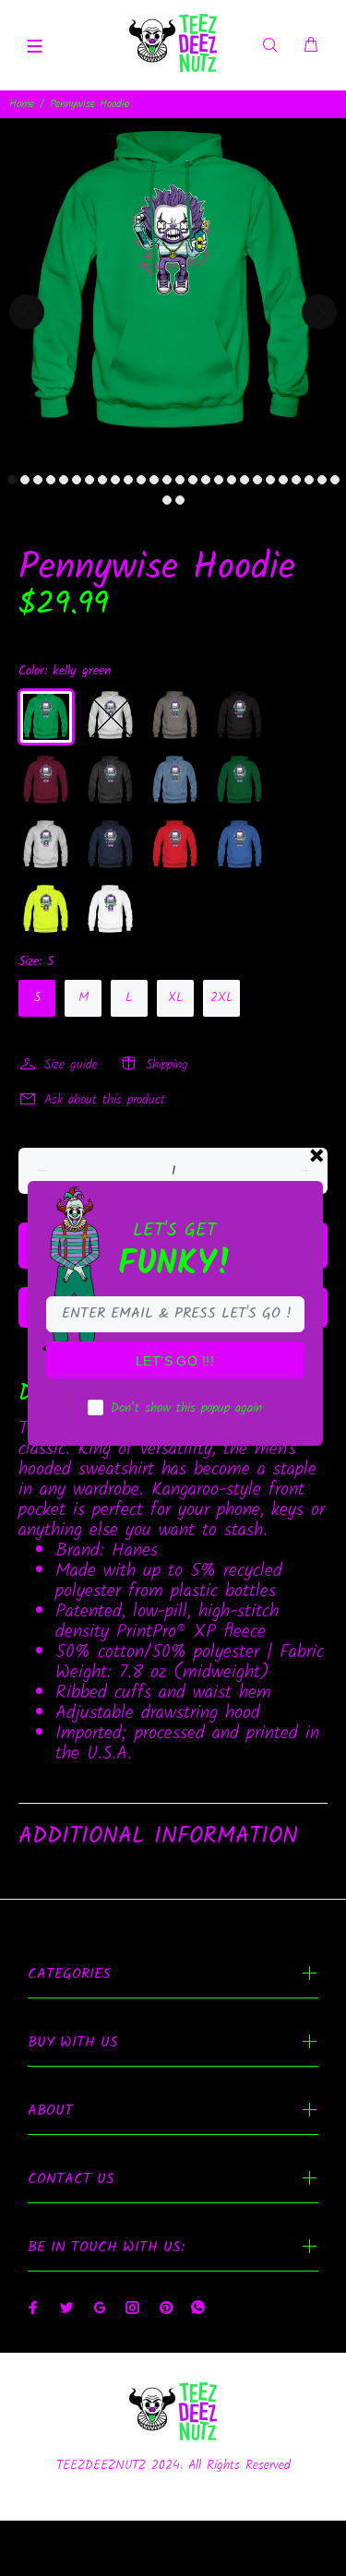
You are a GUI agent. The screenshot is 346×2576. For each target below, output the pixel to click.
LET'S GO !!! (175, 1361)
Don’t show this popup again (186, 1408)
